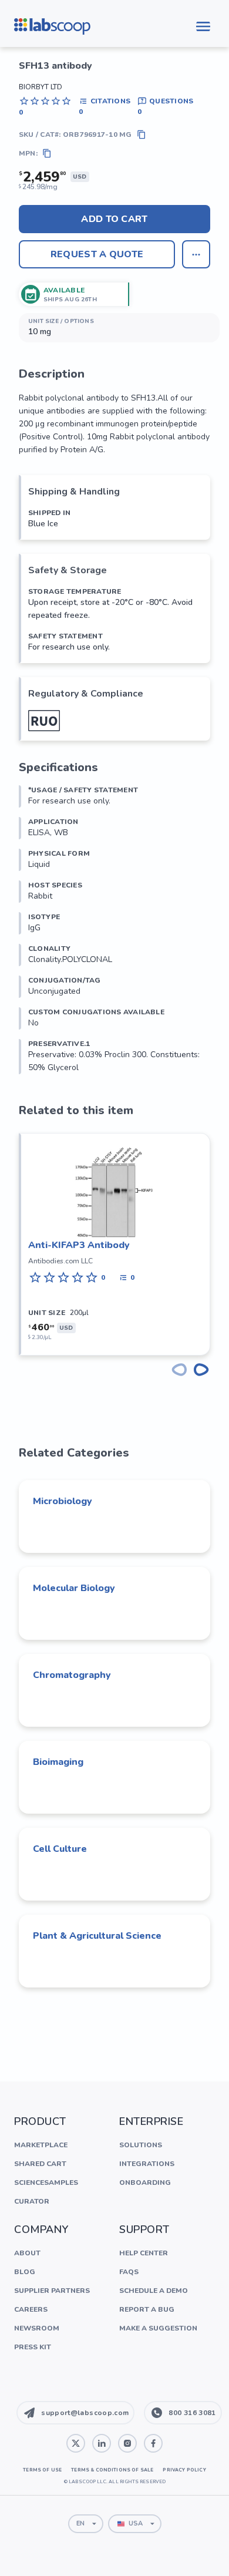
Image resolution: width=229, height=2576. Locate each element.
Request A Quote (97, 254)
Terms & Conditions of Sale (112, 2470)
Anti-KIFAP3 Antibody (79, 1245)
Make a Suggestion (158, 2328)
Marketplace (41, 2145)
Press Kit (33, 2347)
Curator (32, 2201)
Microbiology (63, 1501)
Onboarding (145, 2182)
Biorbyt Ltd (41, 87)
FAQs (129, 2272)
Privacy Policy (184, 2470)
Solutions (141, 2145)
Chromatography (72, 1675)
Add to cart (114, 219)
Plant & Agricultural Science (97, 1936)
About (27, 2253)
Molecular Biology (74, 1588)
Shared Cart (40, 2164)
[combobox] (86, 2524)
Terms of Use (42, 2470)
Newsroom (37, 2328)
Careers (31, 2309)
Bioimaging (58, 1762)
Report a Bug (147, 2309)
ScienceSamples (46, 2182)
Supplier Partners (52, 2291)
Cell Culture (60, 1849)
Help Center (144, 2253)
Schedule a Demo (154, 2291)
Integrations (147, 2164)
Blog (25, 2272)
